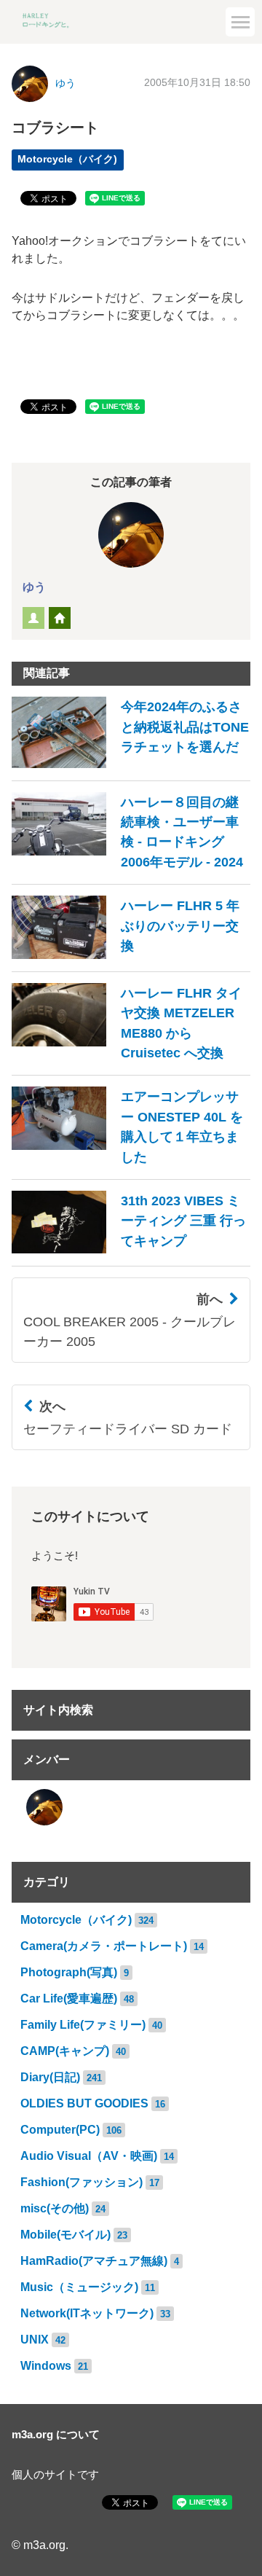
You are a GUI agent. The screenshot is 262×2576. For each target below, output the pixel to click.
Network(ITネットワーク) (87, 2313)
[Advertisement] (131, 135)
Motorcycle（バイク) (76, 1920)
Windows (46, 2366)
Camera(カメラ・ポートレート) (104, 1946)
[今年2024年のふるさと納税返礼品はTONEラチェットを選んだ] (131, 764)
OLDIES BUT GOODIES (84, 2103)
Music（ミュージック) (79, 2287)
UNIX (35, 2340)
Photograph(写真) (69, 1972)
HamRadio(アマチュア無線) (94, 2261)
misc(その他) (55, 2208)
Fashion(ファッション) (82, 2182)
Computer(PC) (60, 2130)
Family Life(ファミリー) (83, 2025)
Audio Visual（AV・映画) (89, 2156)
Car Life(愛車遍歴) (69, 1998)
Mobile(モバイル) (65, 2235)
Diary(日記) (50, 2077)
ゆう (34, 587)
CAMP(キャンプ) (65, 2051)
